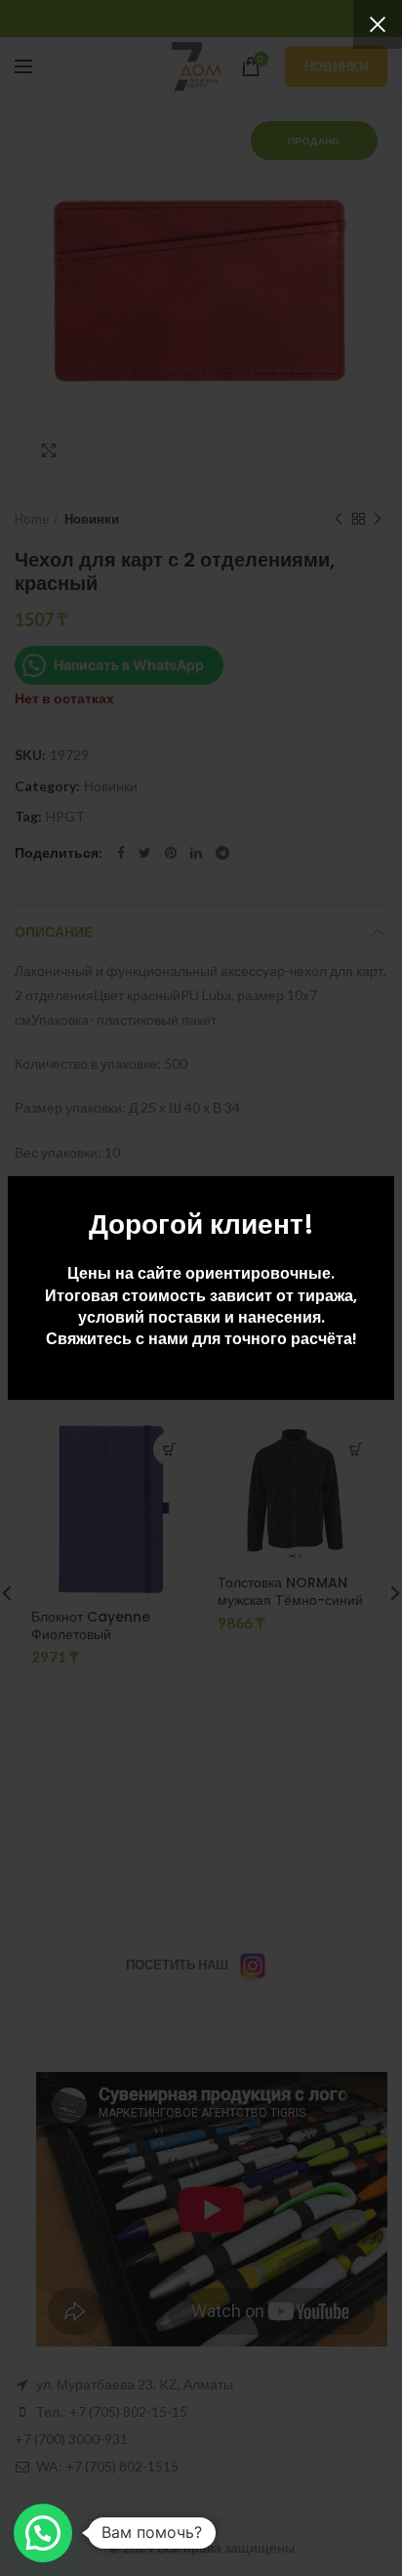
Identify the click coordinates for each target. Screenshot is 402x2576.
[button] (43, 2533)
